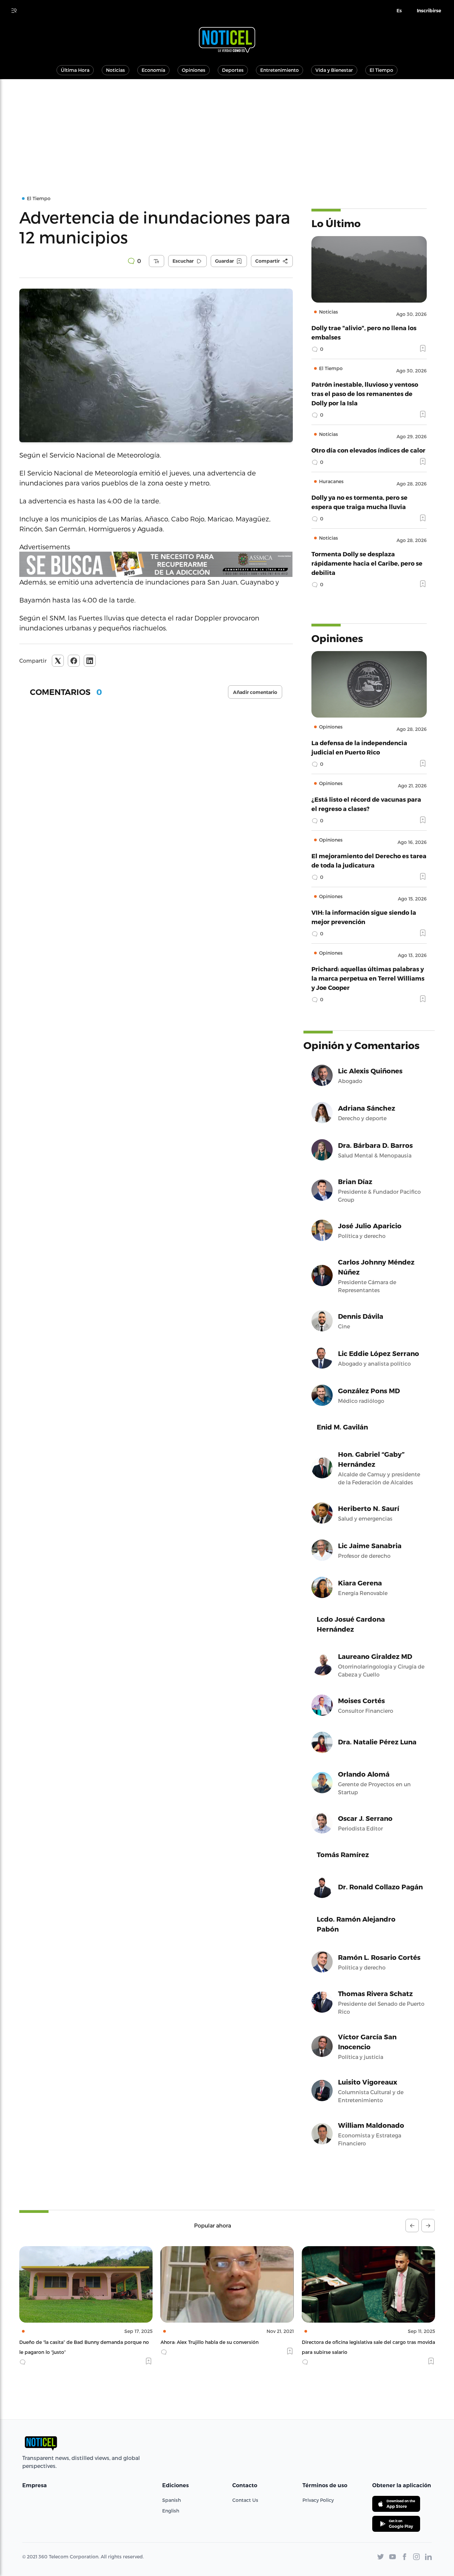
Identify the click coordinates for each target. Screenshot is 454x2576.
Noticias (115, 70)
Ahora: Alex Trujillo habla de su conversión (68, 2342)
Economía (153, 70)
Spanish (171, 2500)
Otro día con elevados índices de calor (368, 450)
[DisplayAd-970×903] (156, 564)
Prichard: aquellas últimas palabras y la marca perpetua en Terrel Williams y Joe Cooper (368, 978)
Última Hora (75, 70)
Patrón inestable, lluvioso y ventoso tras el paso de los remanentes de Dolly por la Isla (365, 394)
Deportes (233, 70)
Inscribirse (429, 11)
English (171, 2511)
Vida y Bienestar (334, 70)
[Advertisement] (227, 129)
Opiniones (194, 70)
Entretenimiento (280, 70)
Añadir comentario (255, 692)
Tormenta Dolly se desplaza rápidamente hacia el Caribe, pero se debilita (367, 563)
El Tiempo (381, 70)
